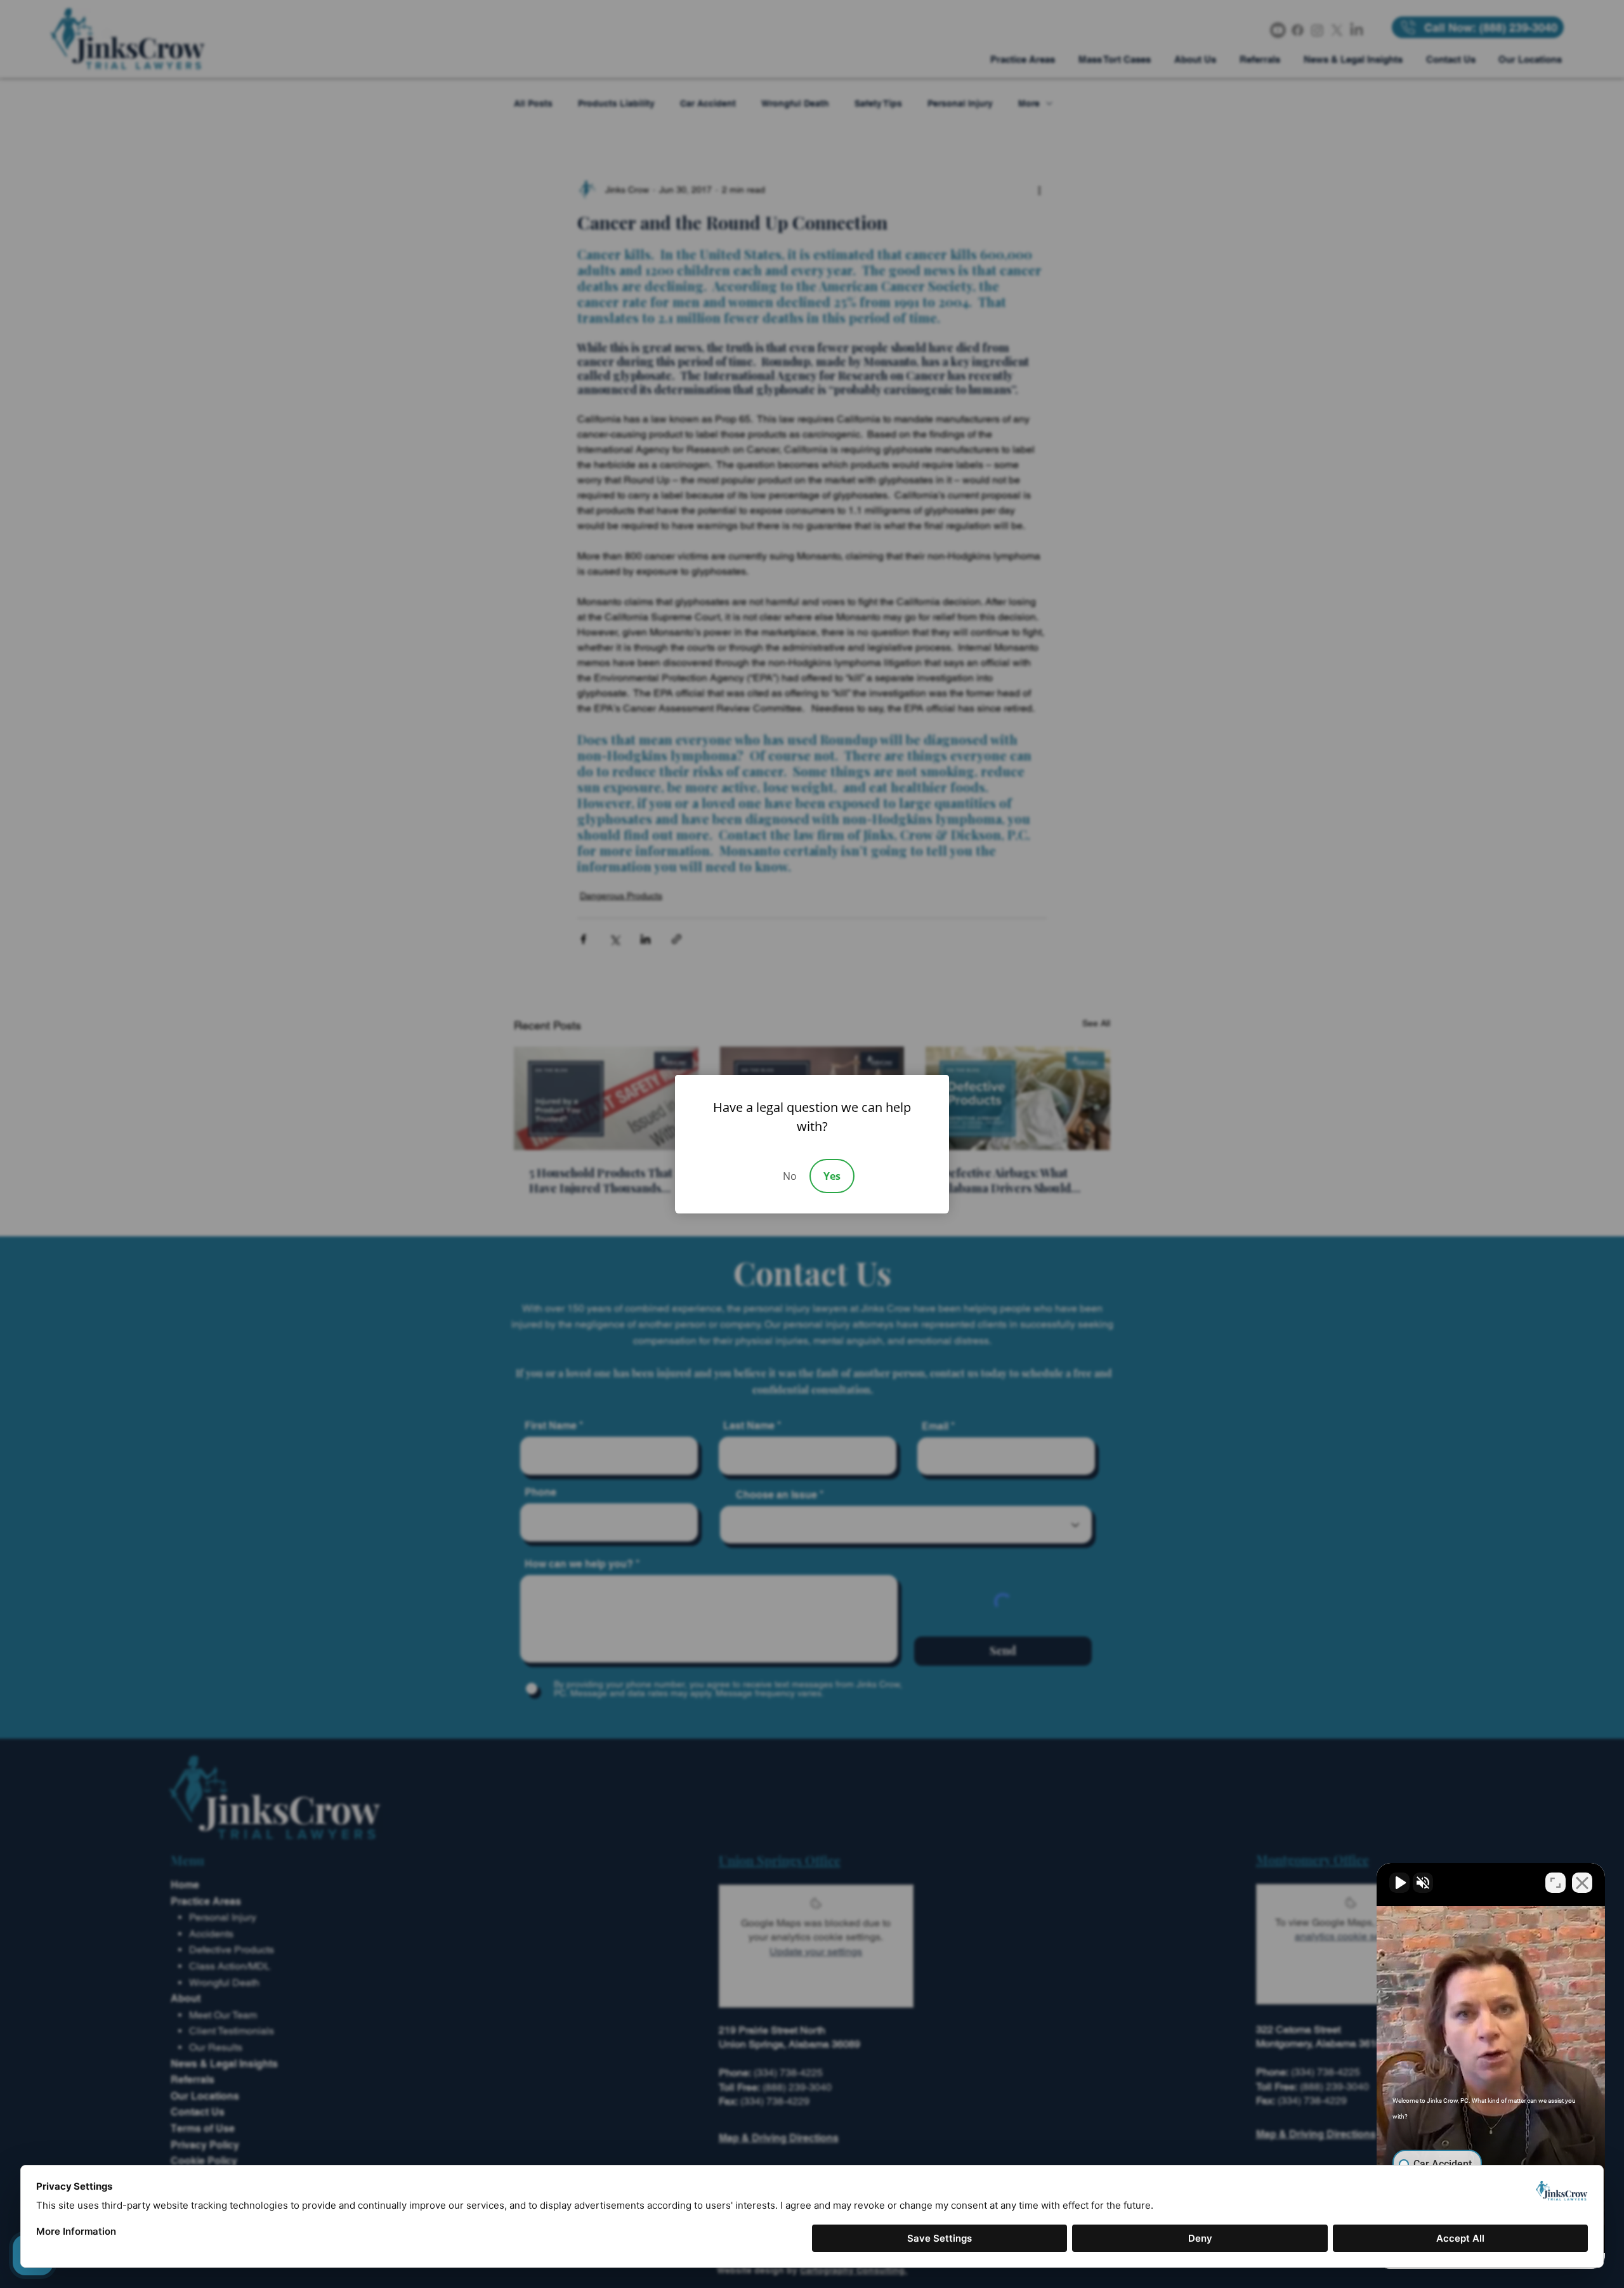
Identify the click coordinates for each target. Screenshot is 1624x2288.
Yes (832, 1176)
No (790, 1176)
